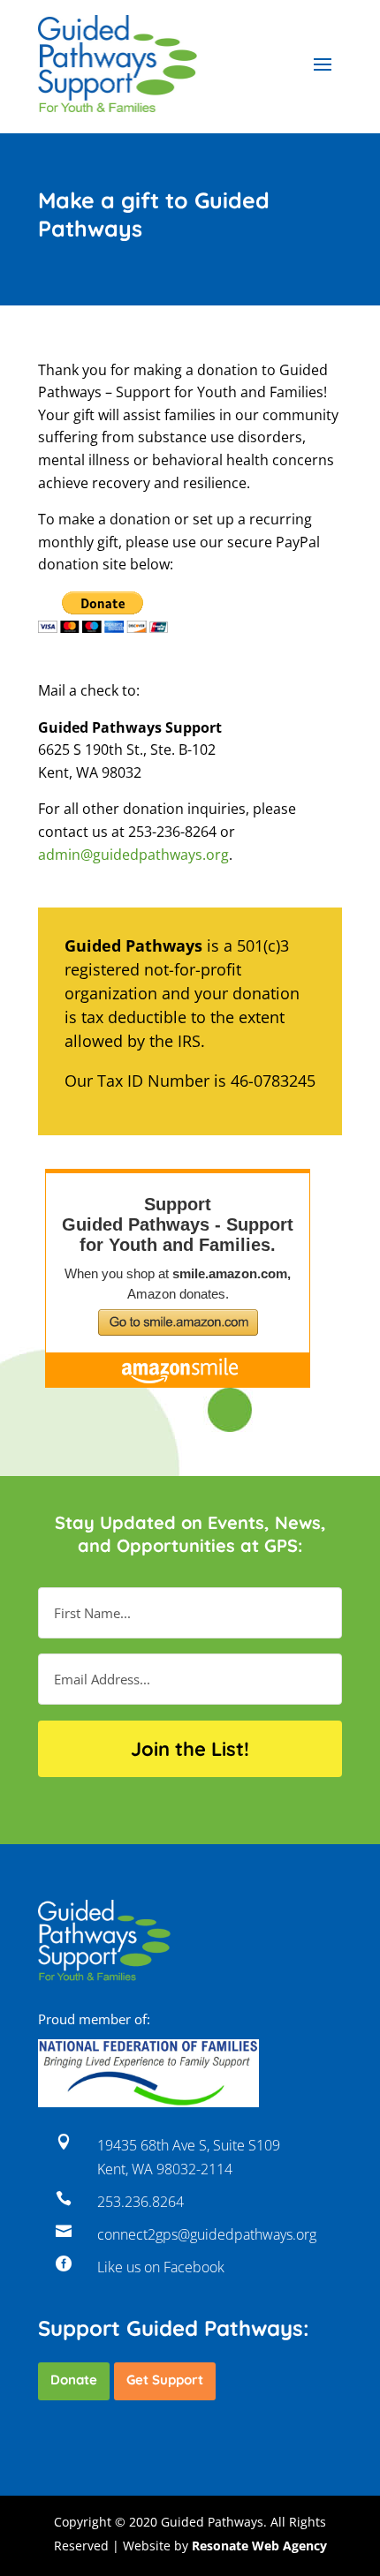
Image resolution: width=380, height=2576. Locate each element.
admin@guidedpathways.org (133, 855)
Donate (74, 2380)
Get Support (165, 2380)
